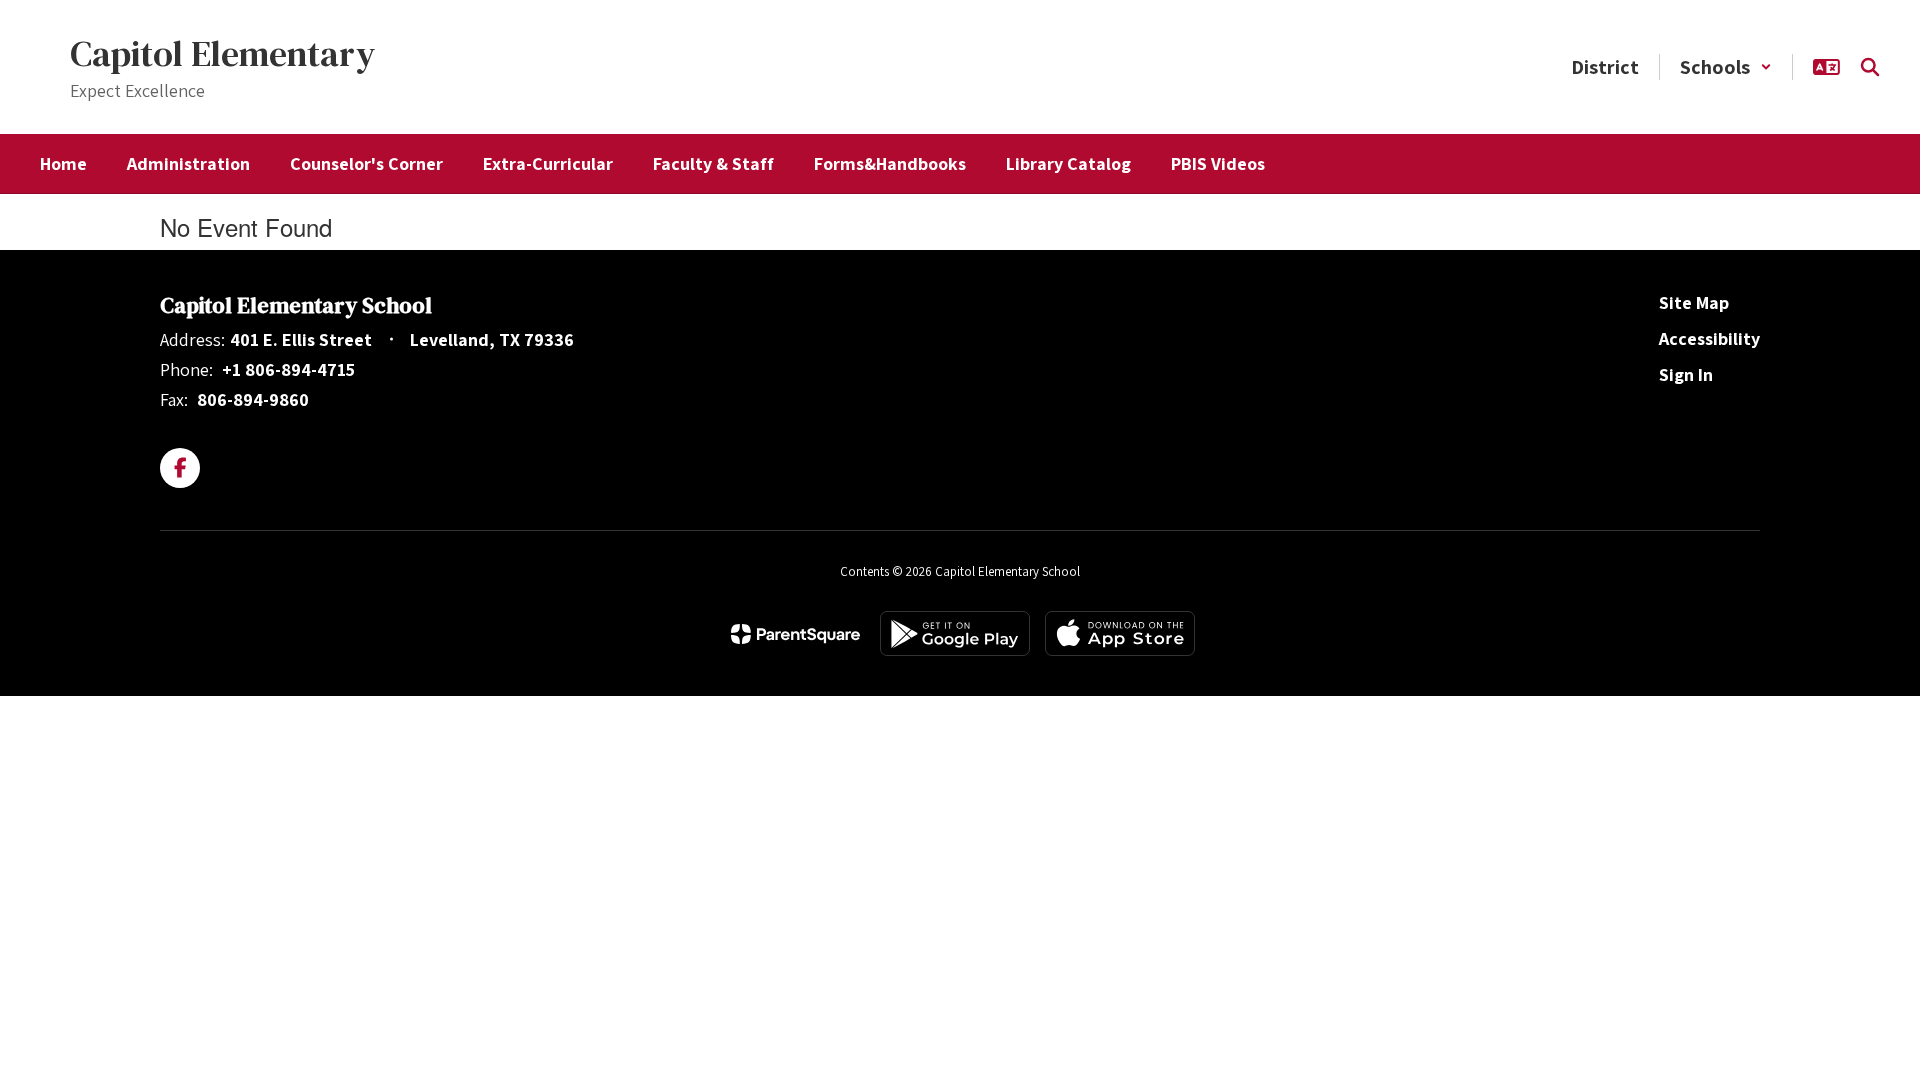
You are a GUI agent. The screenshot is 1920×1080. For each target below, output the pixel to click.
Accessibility (1709, 338)
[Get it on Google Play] (955, 633)
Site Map (1694, 302)
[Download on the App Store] (1120, 633)
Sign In (1686, 374)
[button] (1726, 67)
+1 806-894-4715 (288, 369)
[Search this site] (1870, 67)
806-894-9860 (253, 399)
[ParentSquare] (795, 634)
